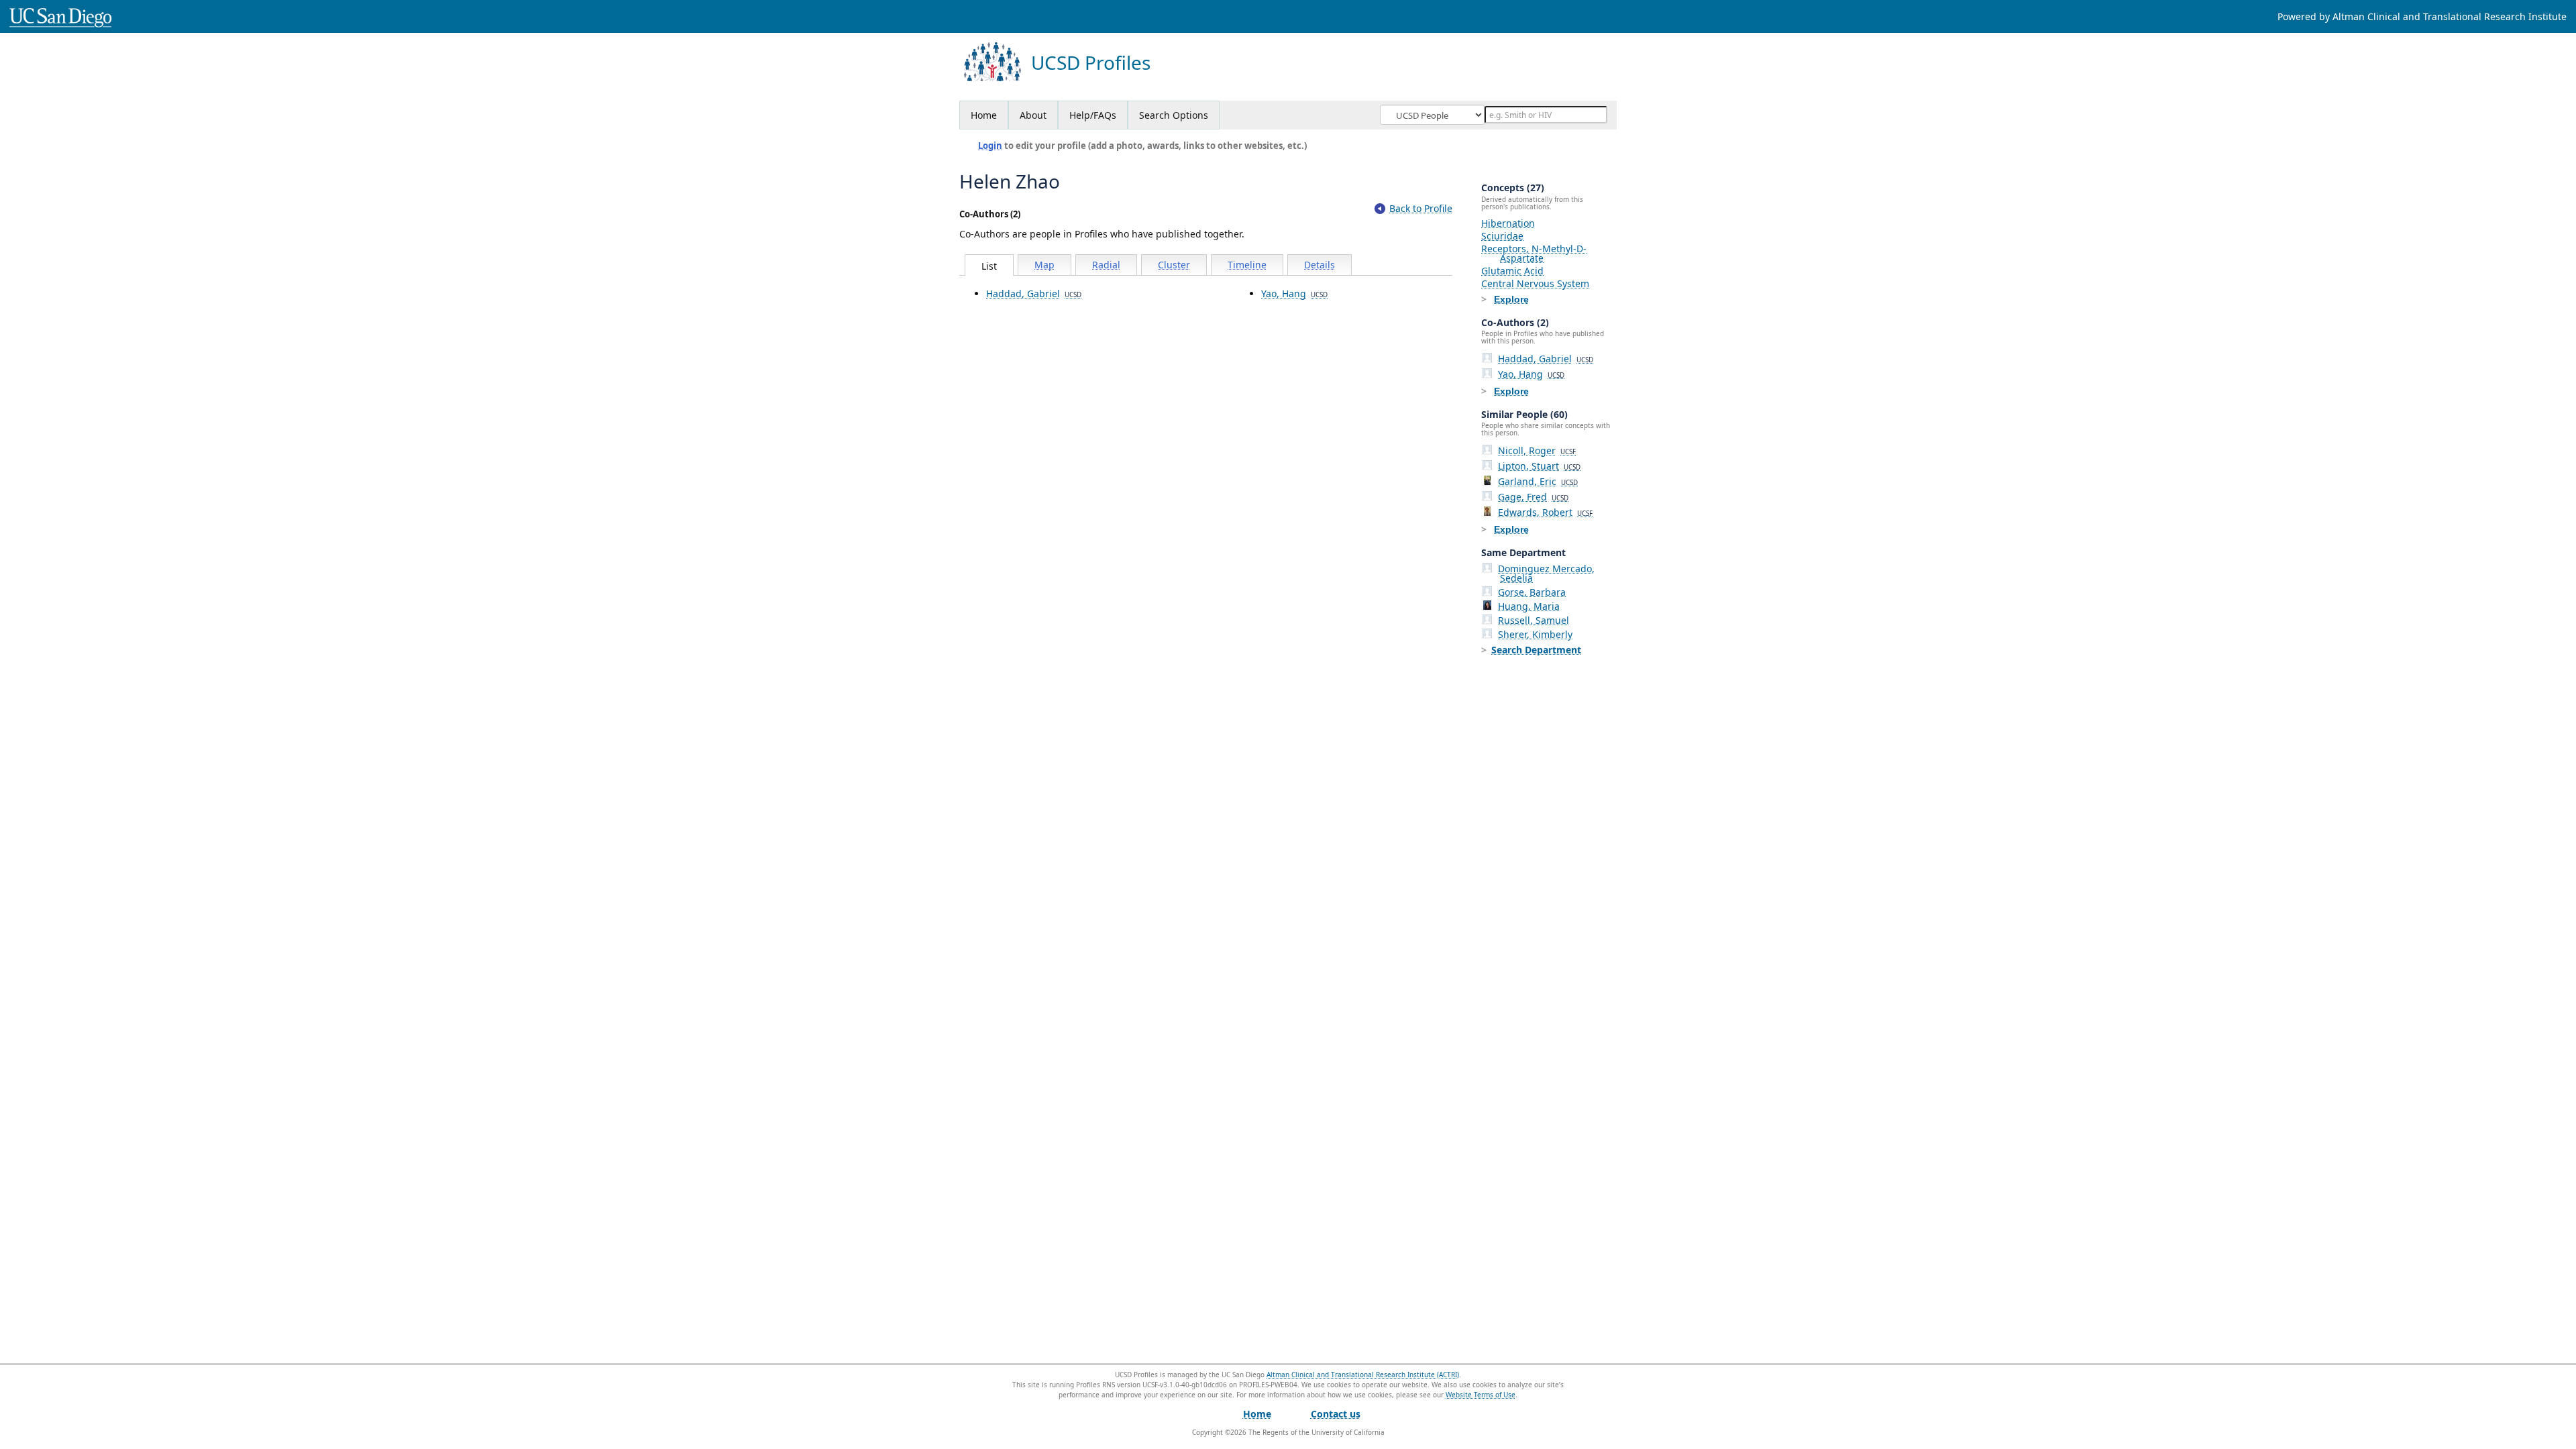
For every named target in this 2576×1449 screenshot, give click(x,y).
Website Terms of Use (1481, 1395)
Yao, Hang (1294, 293)
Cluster (1174, 265)
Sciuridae (1502, 236)
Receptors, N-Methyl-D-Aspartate (1534, 253)
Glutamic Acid (1512, 271)
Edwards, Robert (1545, 512)
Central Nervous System (1535, 283)
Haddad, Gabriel (1034, 293)
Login (990, 146)
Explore (1511, 299)
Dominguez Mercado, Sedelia (1546, 573)
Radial (1106, 265)
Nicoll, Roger (1537, 450)
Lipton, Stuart (1539, 466)
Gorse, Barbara (1532, 592)
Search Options (1174, 115)
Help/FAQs (1093, 115)
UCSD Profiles (1091, 63)
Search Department (1536, 650)
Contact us (1336, 1414)
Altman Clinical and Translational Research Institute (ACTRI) (1363, 1375)
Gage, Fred (1533, 497)
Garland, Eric (1538, 481)
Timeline (1247, 265)
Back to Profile (1421, 208)
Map (1044, 265)
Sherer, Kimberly (1535, 634)
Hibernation (1508, 223)
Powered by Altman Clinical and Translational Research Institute (2422, 16)
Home (984, 115)
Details (1320, 265)
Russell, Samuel (1534, 620)
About (1033, 115)
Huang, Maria (1529, 606)
